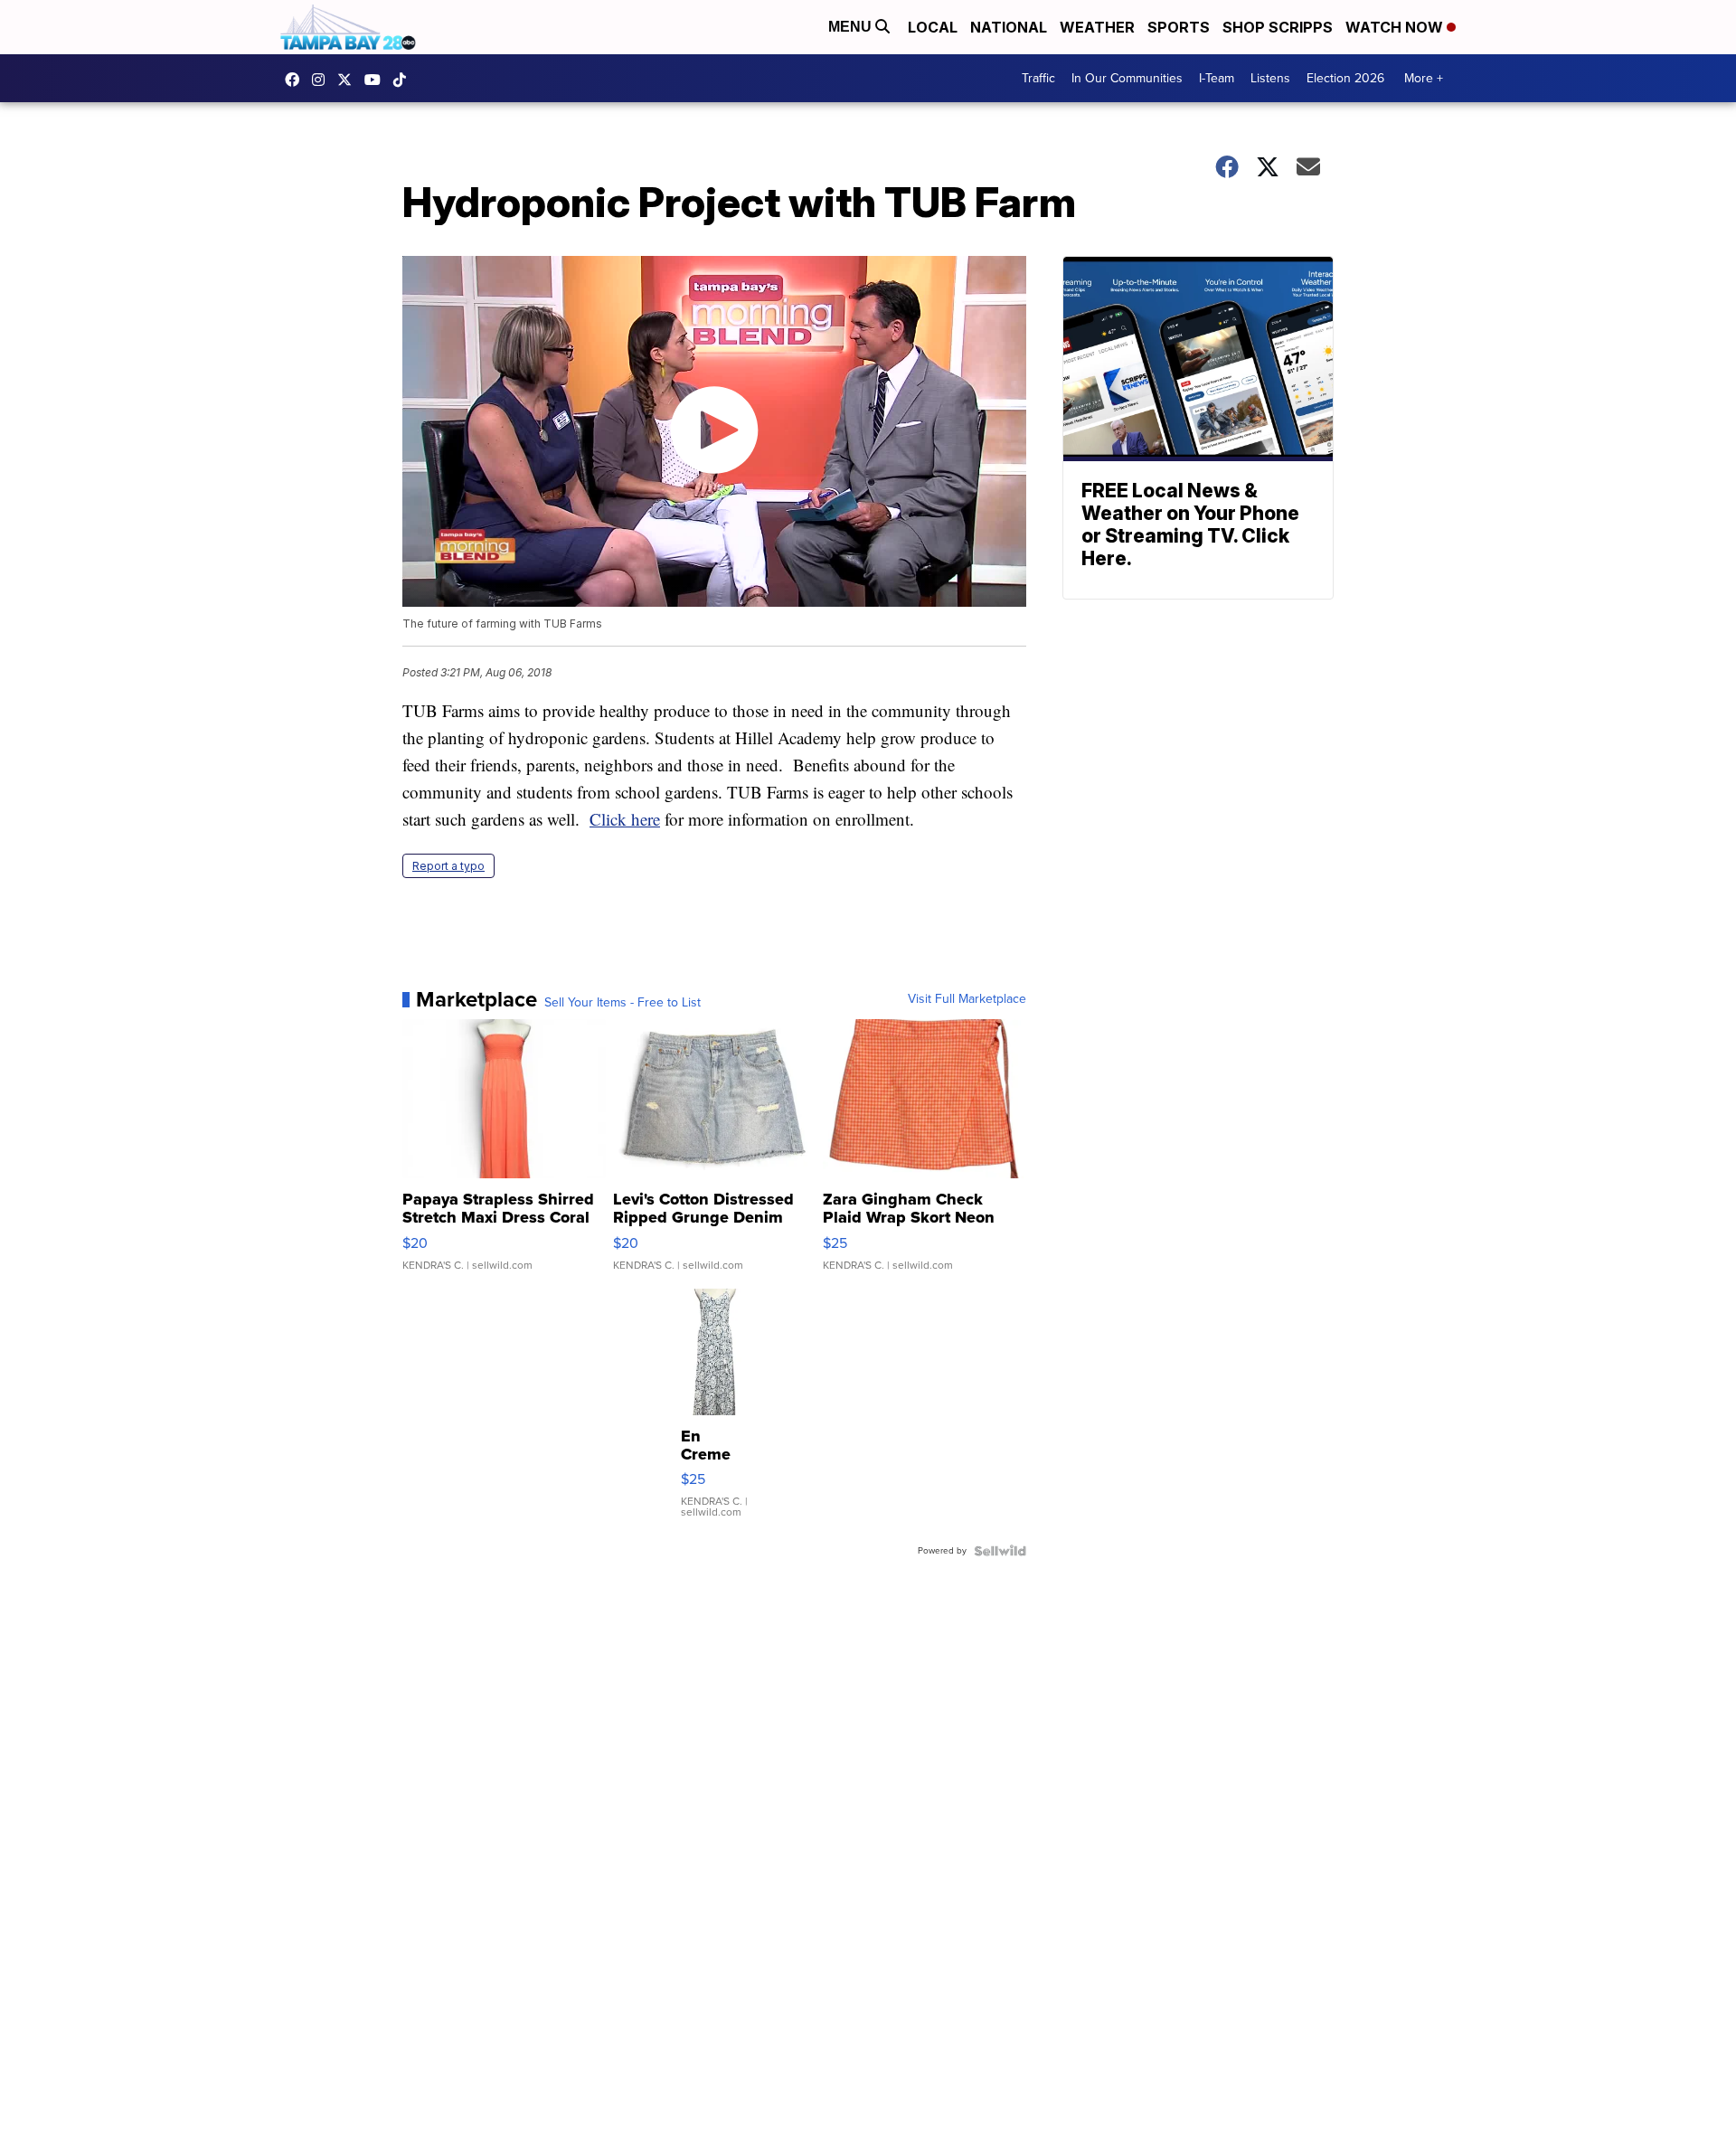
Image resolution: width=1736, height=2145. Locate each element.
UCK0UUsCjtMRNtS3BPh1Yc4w (377, 80)
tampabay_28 (323, 80)
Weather (1097, 27)
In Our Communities (1127, 78)
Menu (852, 27)
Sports (1179, 27)
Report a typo (448, 866)
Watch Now (1396, 27)
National (1009, 27)
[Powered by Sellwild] (1000, 1551)
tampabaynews (297, 80)
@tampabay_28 (404, 80)
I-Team (1217, 78)
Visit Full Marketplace (967, 999)
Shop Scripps (1278, 27)
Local (933, 27)
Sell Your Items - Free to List (623, 1003)
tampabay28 (349, 80)
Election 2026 (1345, 78)
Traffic (1038, 78)
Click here (625, 819)
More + (1424, 78)
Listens (1270, 78)
